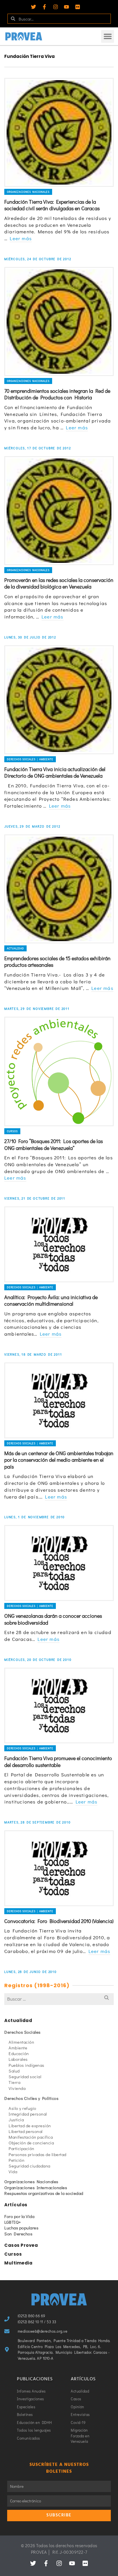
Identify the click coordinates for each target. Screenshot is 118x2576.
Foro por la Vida (19, 2216)
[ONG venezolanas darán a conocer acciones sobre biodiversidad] (59, 1563)
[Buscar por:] (59, 1999)
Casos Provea (21, 2245)
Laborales (18, 2059)
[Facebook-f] (44, 7)
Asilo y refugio (22, 2108)
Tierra (14, 2082)
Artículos (16, 2205)
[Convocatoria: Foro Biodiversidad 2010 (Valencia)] (59, 1868)
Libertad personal (26, 2131)
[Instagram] (56, 7)
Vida (13, 2171)
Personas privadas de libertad (38, 2154)
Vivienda (17, 2088)
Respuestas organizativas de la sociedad (44, 2193)
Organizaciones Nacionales (28, 192)
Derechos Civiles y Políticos (31, 2098)
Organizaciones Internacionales (36, 2187)
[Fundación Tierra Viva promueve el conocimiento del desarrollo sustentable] (59, 1706)
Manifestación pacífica (31, 2137)
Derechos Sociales (22, 2032)
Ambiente (18, 2048)
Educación (19, 2053)
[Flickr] (78, 7)
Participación (21, 2148)
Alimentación (21, 2042)
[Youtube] (66, 7)
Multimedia (18, 2263)
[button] (108, 36)
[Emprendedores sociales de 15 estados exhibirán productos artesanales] (59, 889)
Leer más (21, 238)
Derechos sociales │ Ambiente (30, 759)
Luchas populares (21, 2228)
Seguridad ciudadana (29, 2166)
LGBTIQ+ (13, 2222)
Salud (14, 2071)
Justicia (16, 2120)
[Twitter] (34, 7)
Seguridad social (25, 2076)
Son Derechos (18, 2234)
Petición (16, 2160)
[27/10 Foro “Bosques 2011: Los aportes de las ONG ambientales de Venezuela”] (59, 1071)
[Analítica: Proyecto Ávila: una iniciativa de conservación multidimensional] (59, 1244)
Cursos (12, 1131)
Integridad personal (28, 2114)
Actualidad (15, 948)
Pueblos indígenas (26, 2065)
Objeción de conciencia (31, 2143)
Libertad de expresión (30, 2126)
